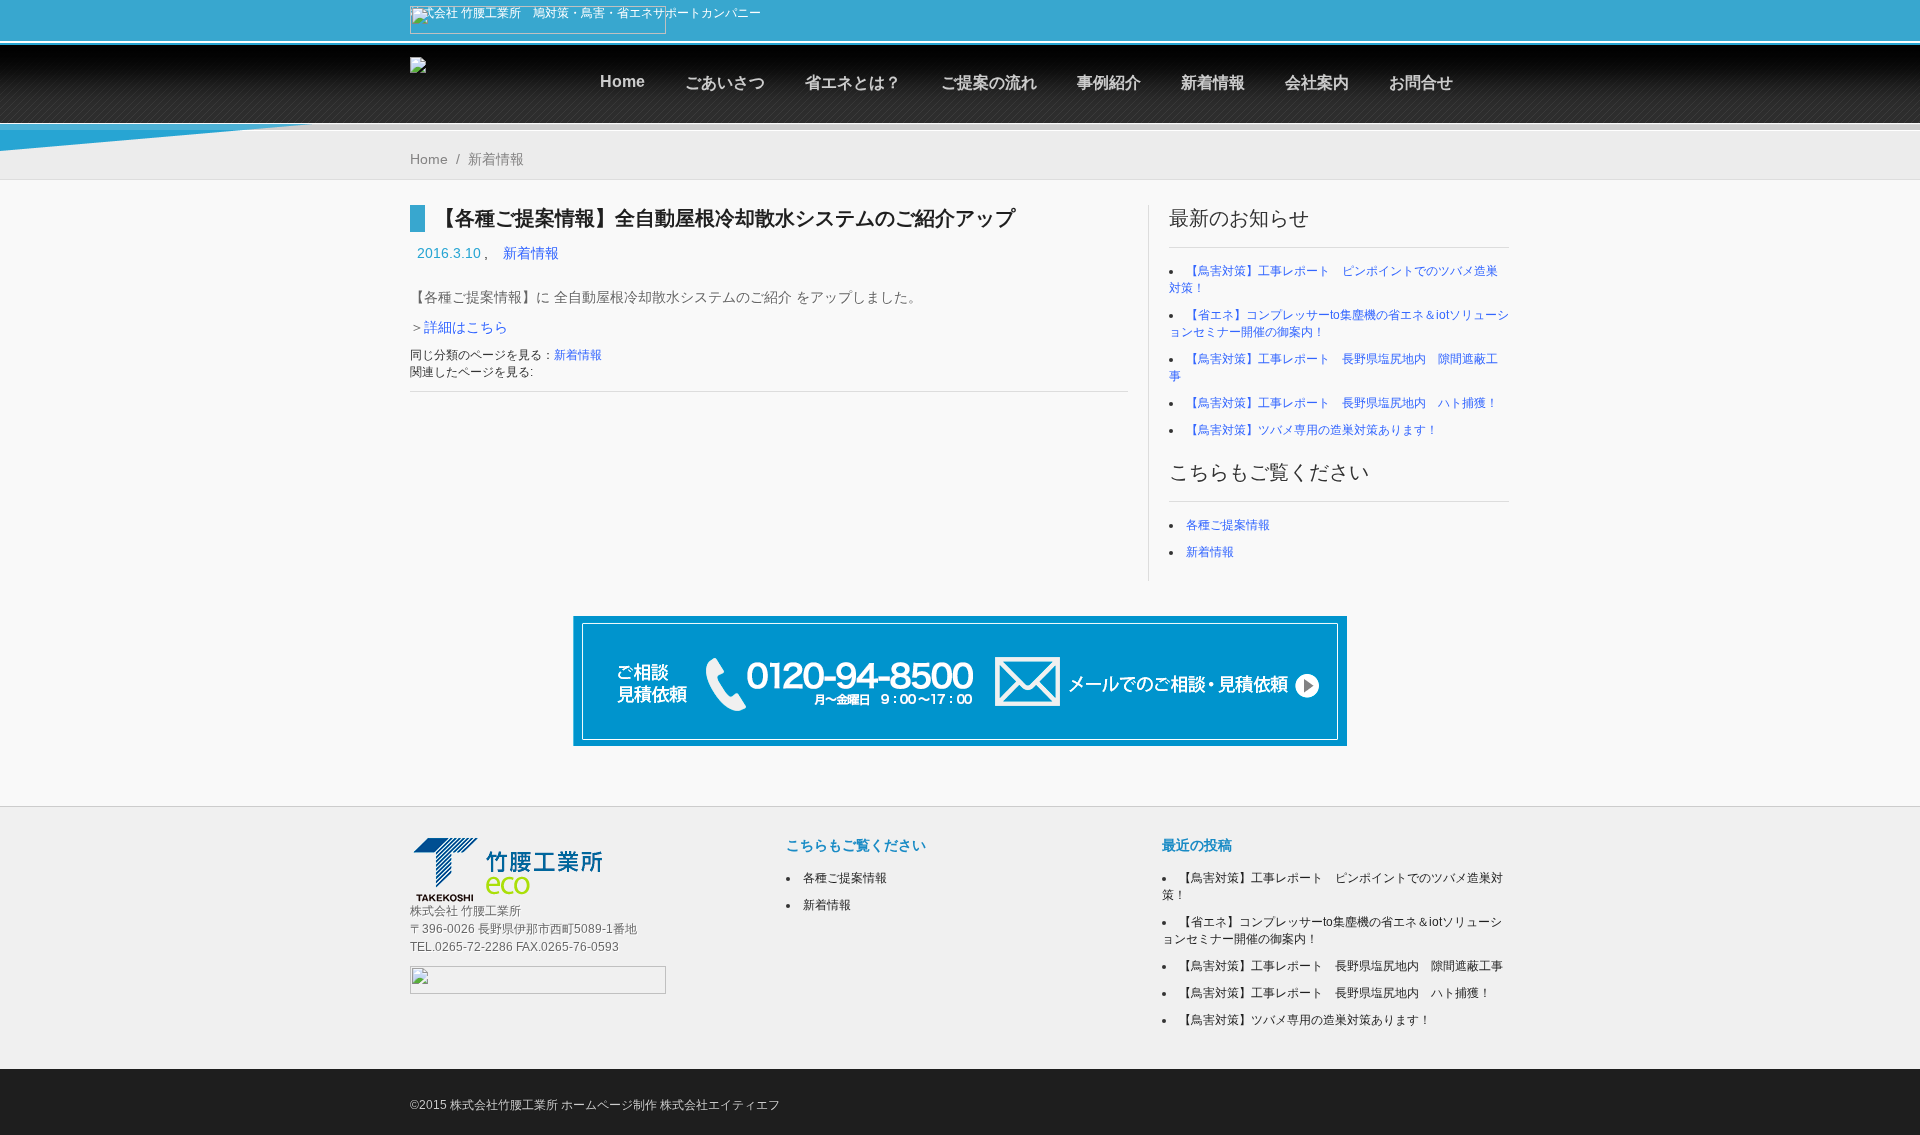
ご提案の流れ (989, 82)
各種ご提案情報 (1228, 525)
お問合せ (1421, 82)
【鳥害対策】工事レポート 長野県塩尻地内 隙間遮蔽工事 (1347, 966)
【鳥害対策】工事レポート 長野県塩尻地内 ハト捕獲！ (1342, 403)
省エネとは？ (853, 82)
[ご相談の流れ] (960, 681)
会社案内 (1317, 82)
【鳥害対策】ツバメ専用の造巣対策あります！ (1312, 430)
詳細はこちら (466, 327)
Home (622, 81)
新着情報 (1213, 82)
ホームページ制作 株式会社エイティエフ (670, 1105)
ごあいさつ (725, 82)
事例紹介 (1109, 82)
